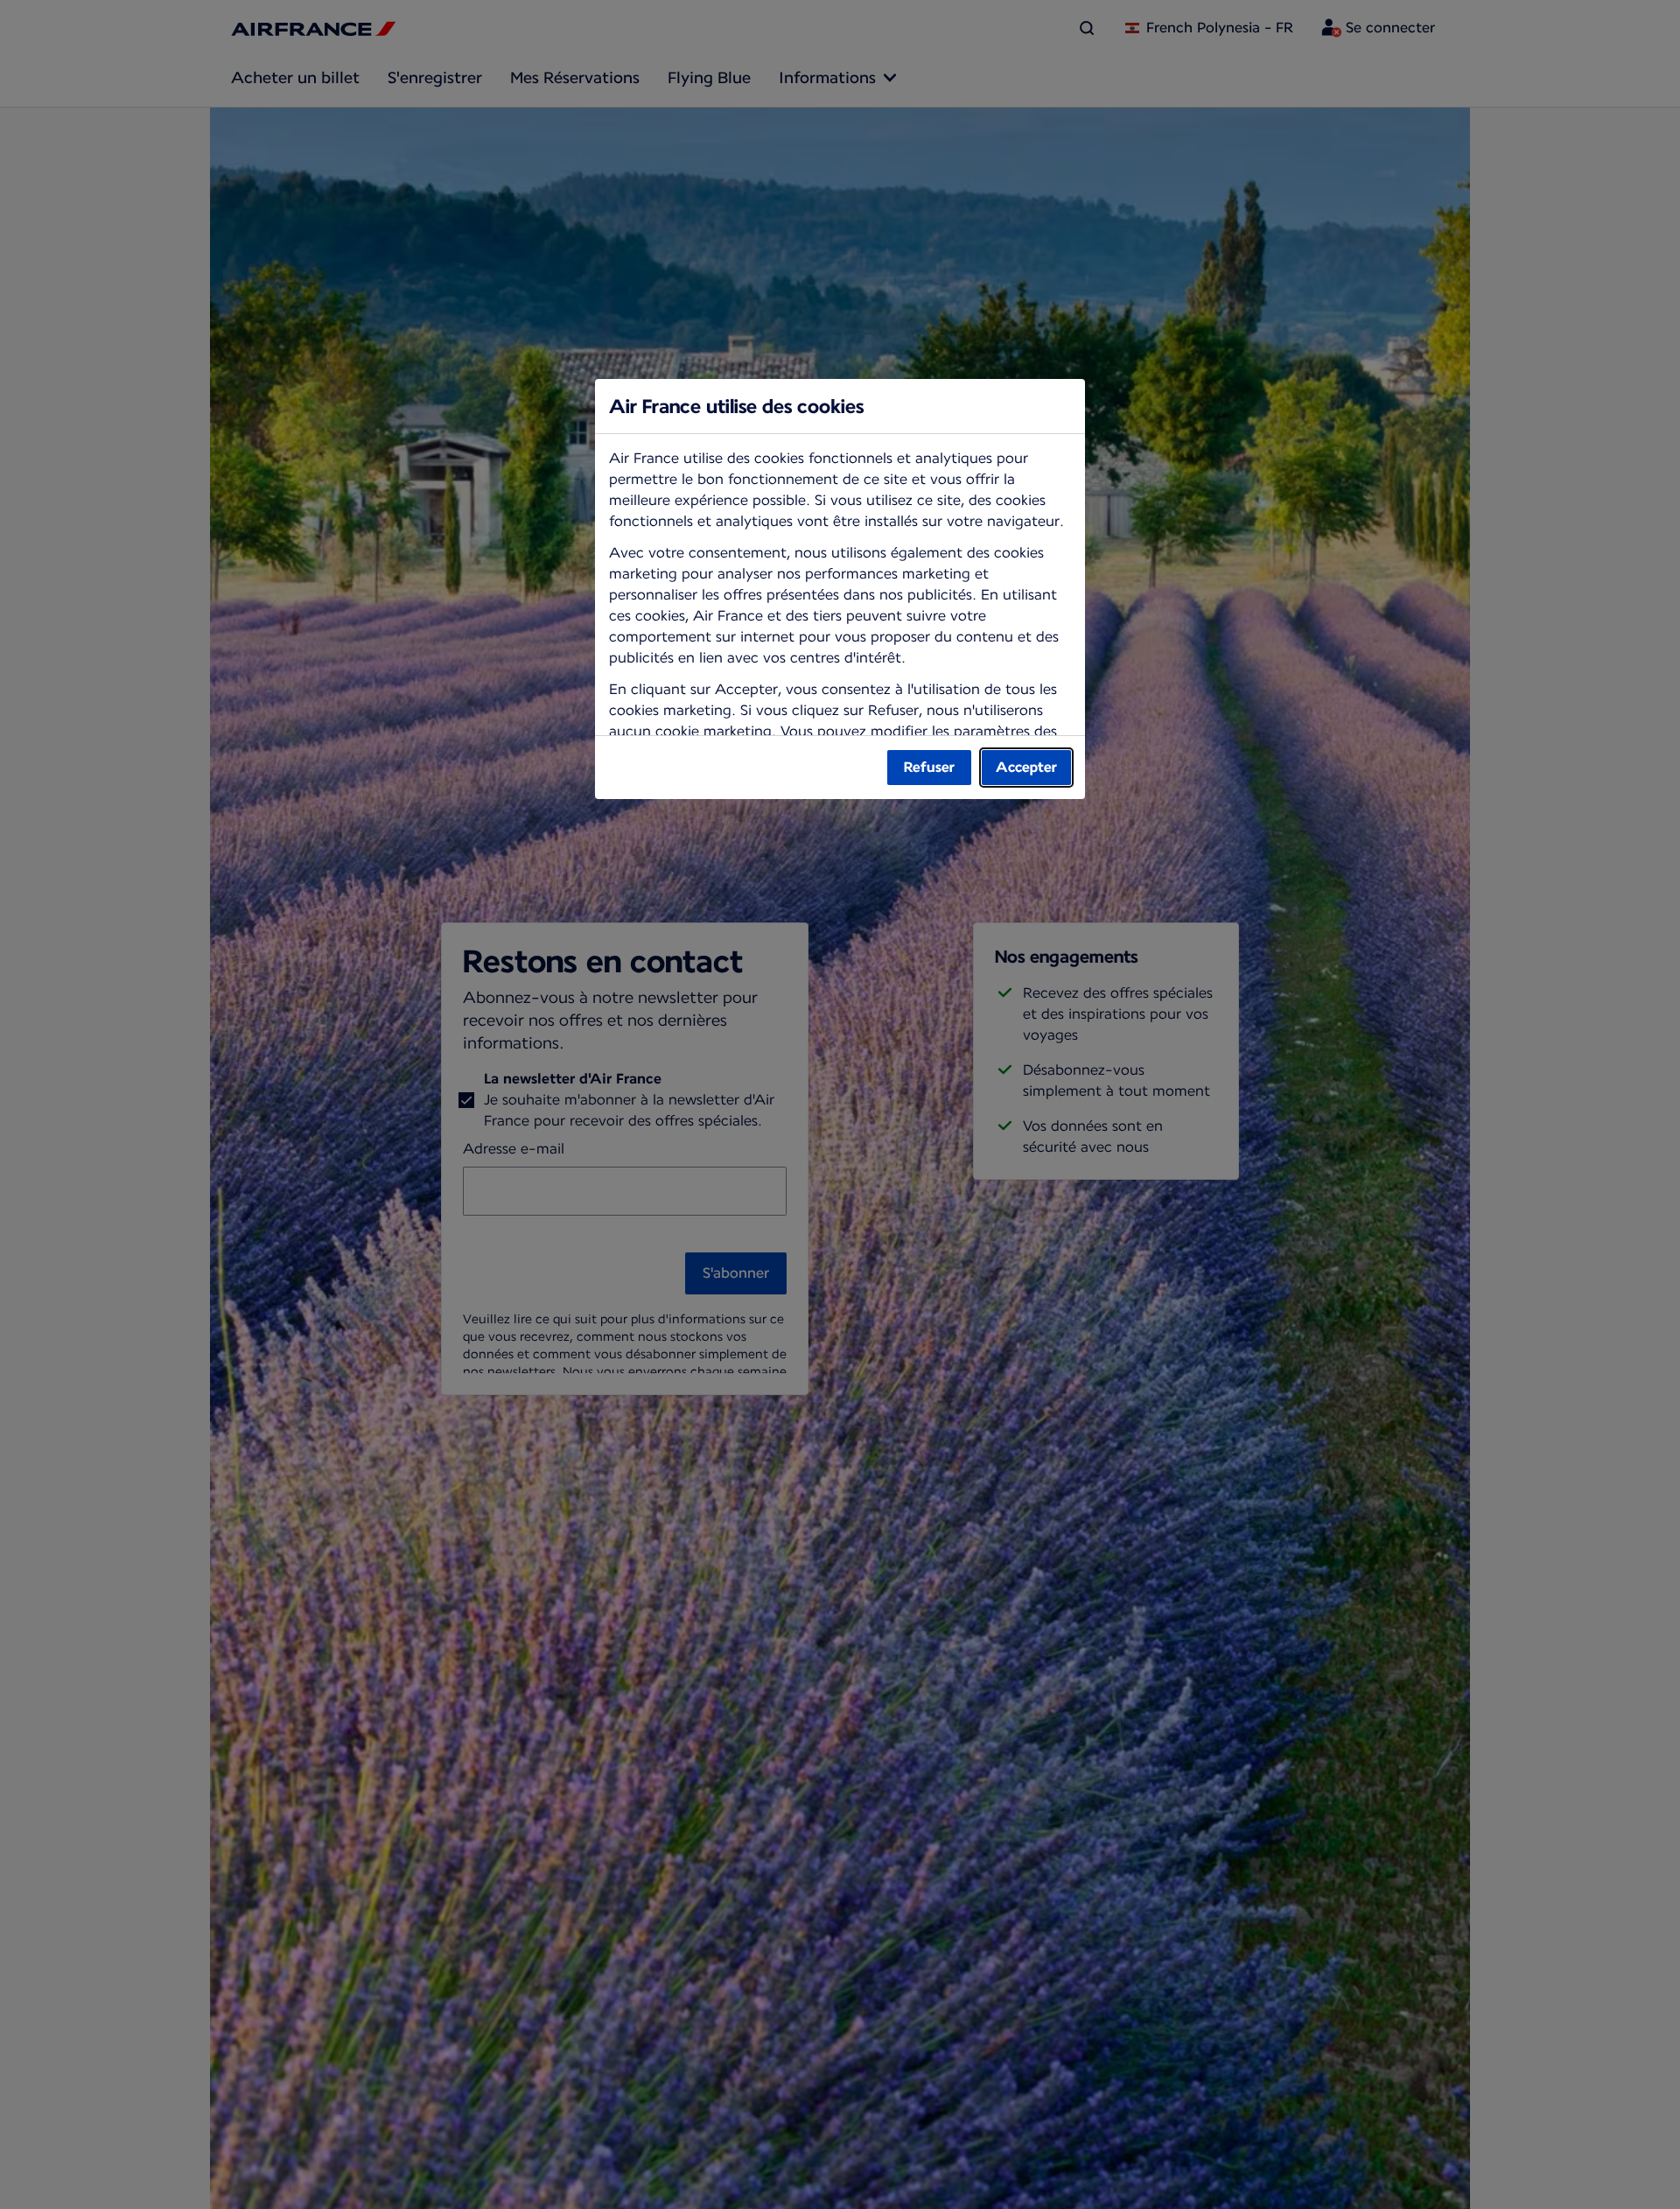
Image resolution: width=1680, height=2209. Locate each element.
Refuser (929, 767)
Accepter (1026, 767)
